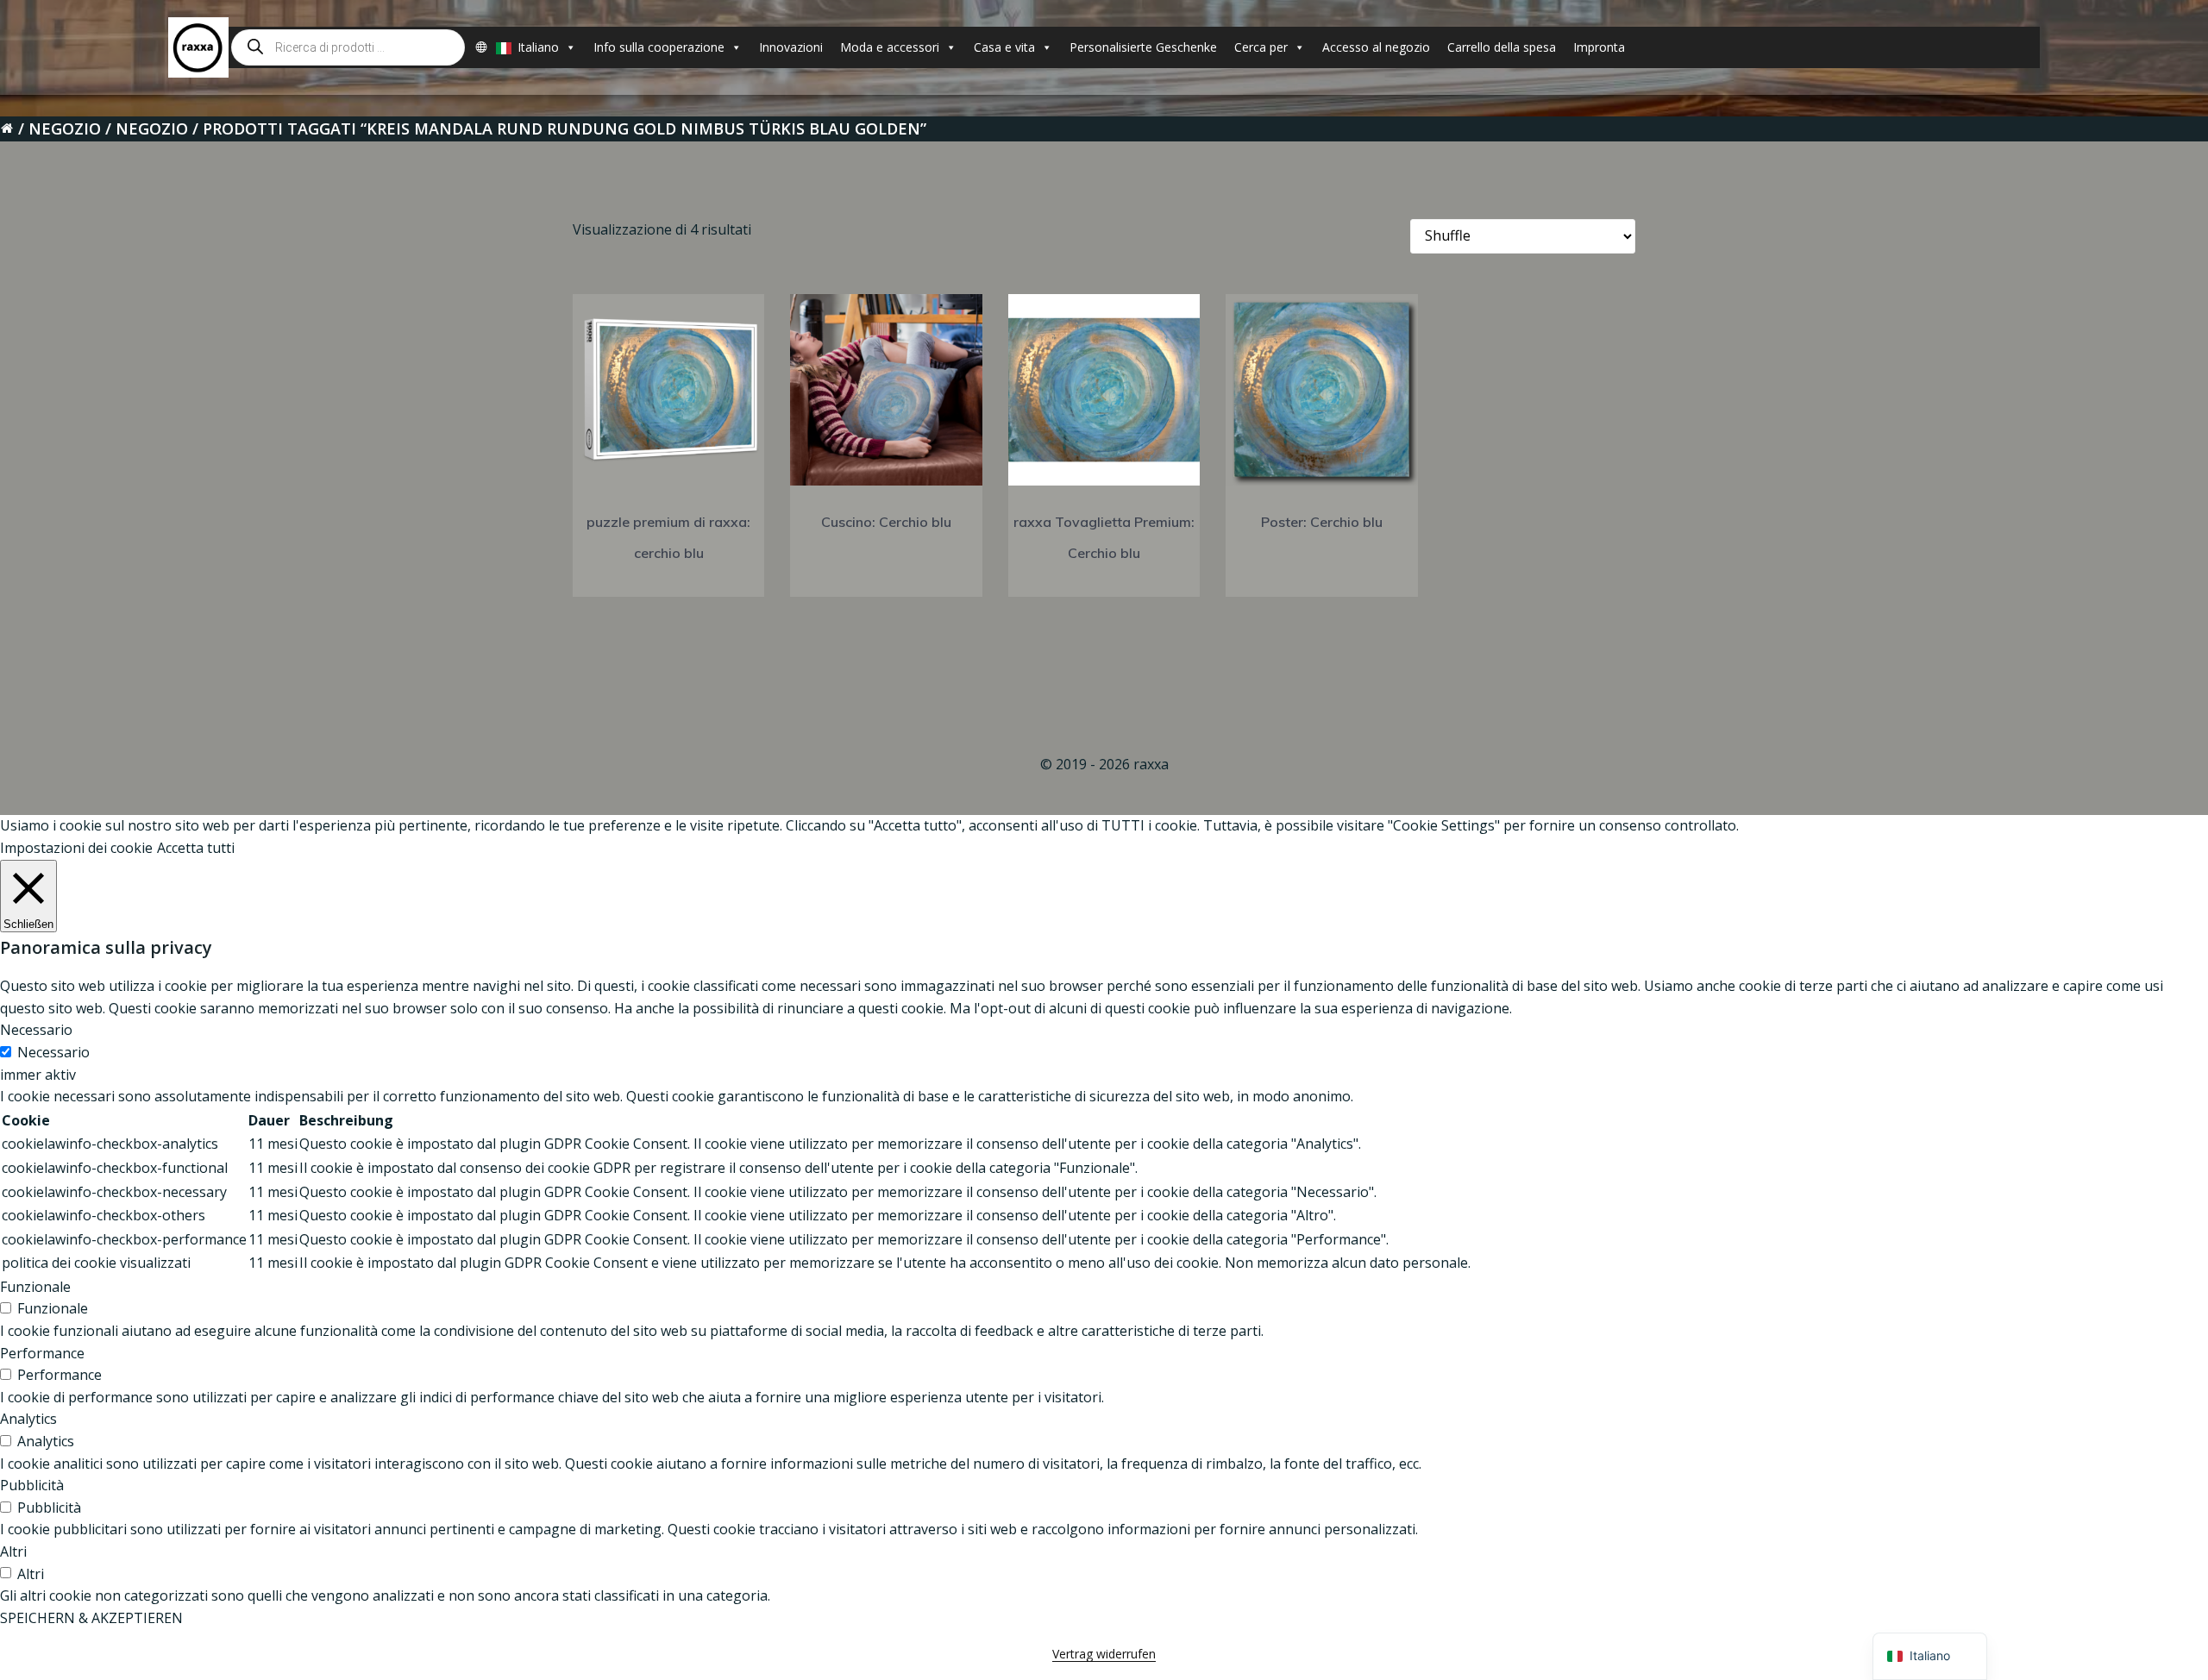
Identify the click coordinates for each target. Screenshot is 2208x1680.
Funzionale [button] (35, 1287)
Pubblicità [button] (32, 1485)
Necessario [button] (36, 1030)
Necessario (53, 1052)
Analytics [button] (28, 1419)
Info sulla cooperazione (659, 47)
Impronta (1599, 47)
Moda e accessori (890, 47)
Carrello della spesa (1502, 47)
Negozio (65, 129)
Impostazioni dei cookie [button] (76, 848)
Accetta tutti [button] (196, 848)
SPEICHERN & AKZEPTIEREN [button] (91, 1618)
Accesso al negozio (1376, 47)
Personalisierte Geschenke (1143, 47)
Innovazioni (791, 47)
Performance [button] (42, 1353)
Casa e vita (1004, 47)
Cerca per (1261, 47)
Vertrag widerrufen (1104, 1654)
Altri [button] (13, 1551)
